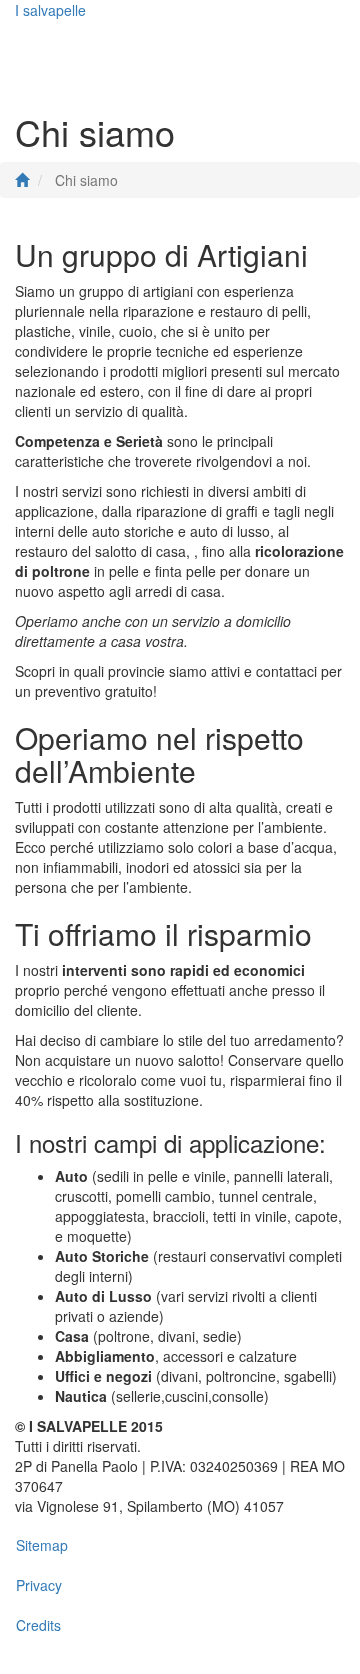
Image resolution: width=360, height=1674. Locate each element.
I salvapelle (50, 10)
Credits (38, 1625)
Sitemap (42, 1545)
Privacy (39, 1585)
